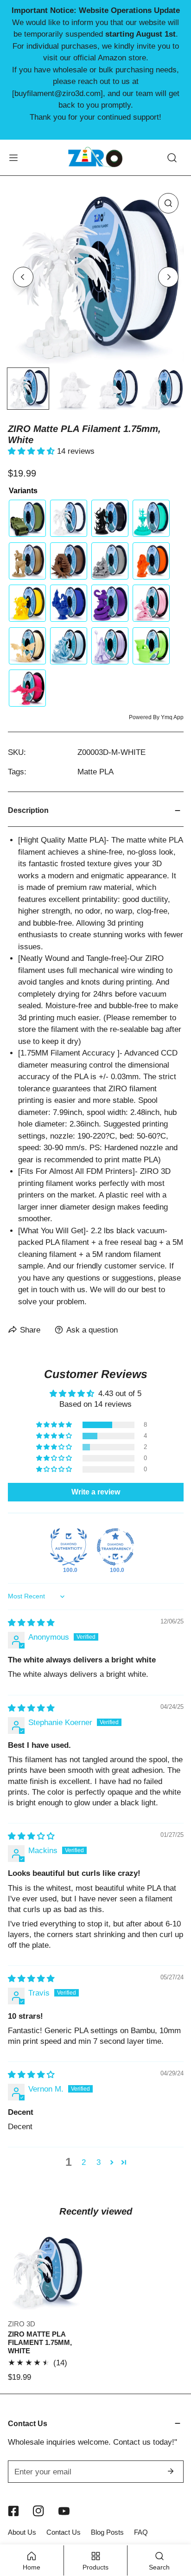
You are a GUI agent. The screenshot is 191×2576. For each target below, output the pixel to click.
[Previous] (23, 277)
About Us (22, 2532)
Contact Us (64, 2532)
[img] (31, 1623)
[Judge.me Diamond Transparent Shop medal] (115, 1547)
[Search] (172, 157)
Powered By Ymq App (156, 717)
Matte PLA (95, 772)
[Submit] (171, 2471)
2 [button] (84, 2162)
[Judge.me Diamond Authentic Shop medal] (69, 1547)
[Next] (168, 277)
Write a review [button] (96, 1492)
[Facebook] (13, 2511)
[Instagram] (39, 2511)
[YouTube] (64, 2511)
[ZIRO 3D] (95, 157)
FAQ (141, 2532)
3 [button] (99, 2162)
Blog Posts (107, 2532)
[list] (96, 276)
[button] (32, 451)
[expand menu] (13, 157)
